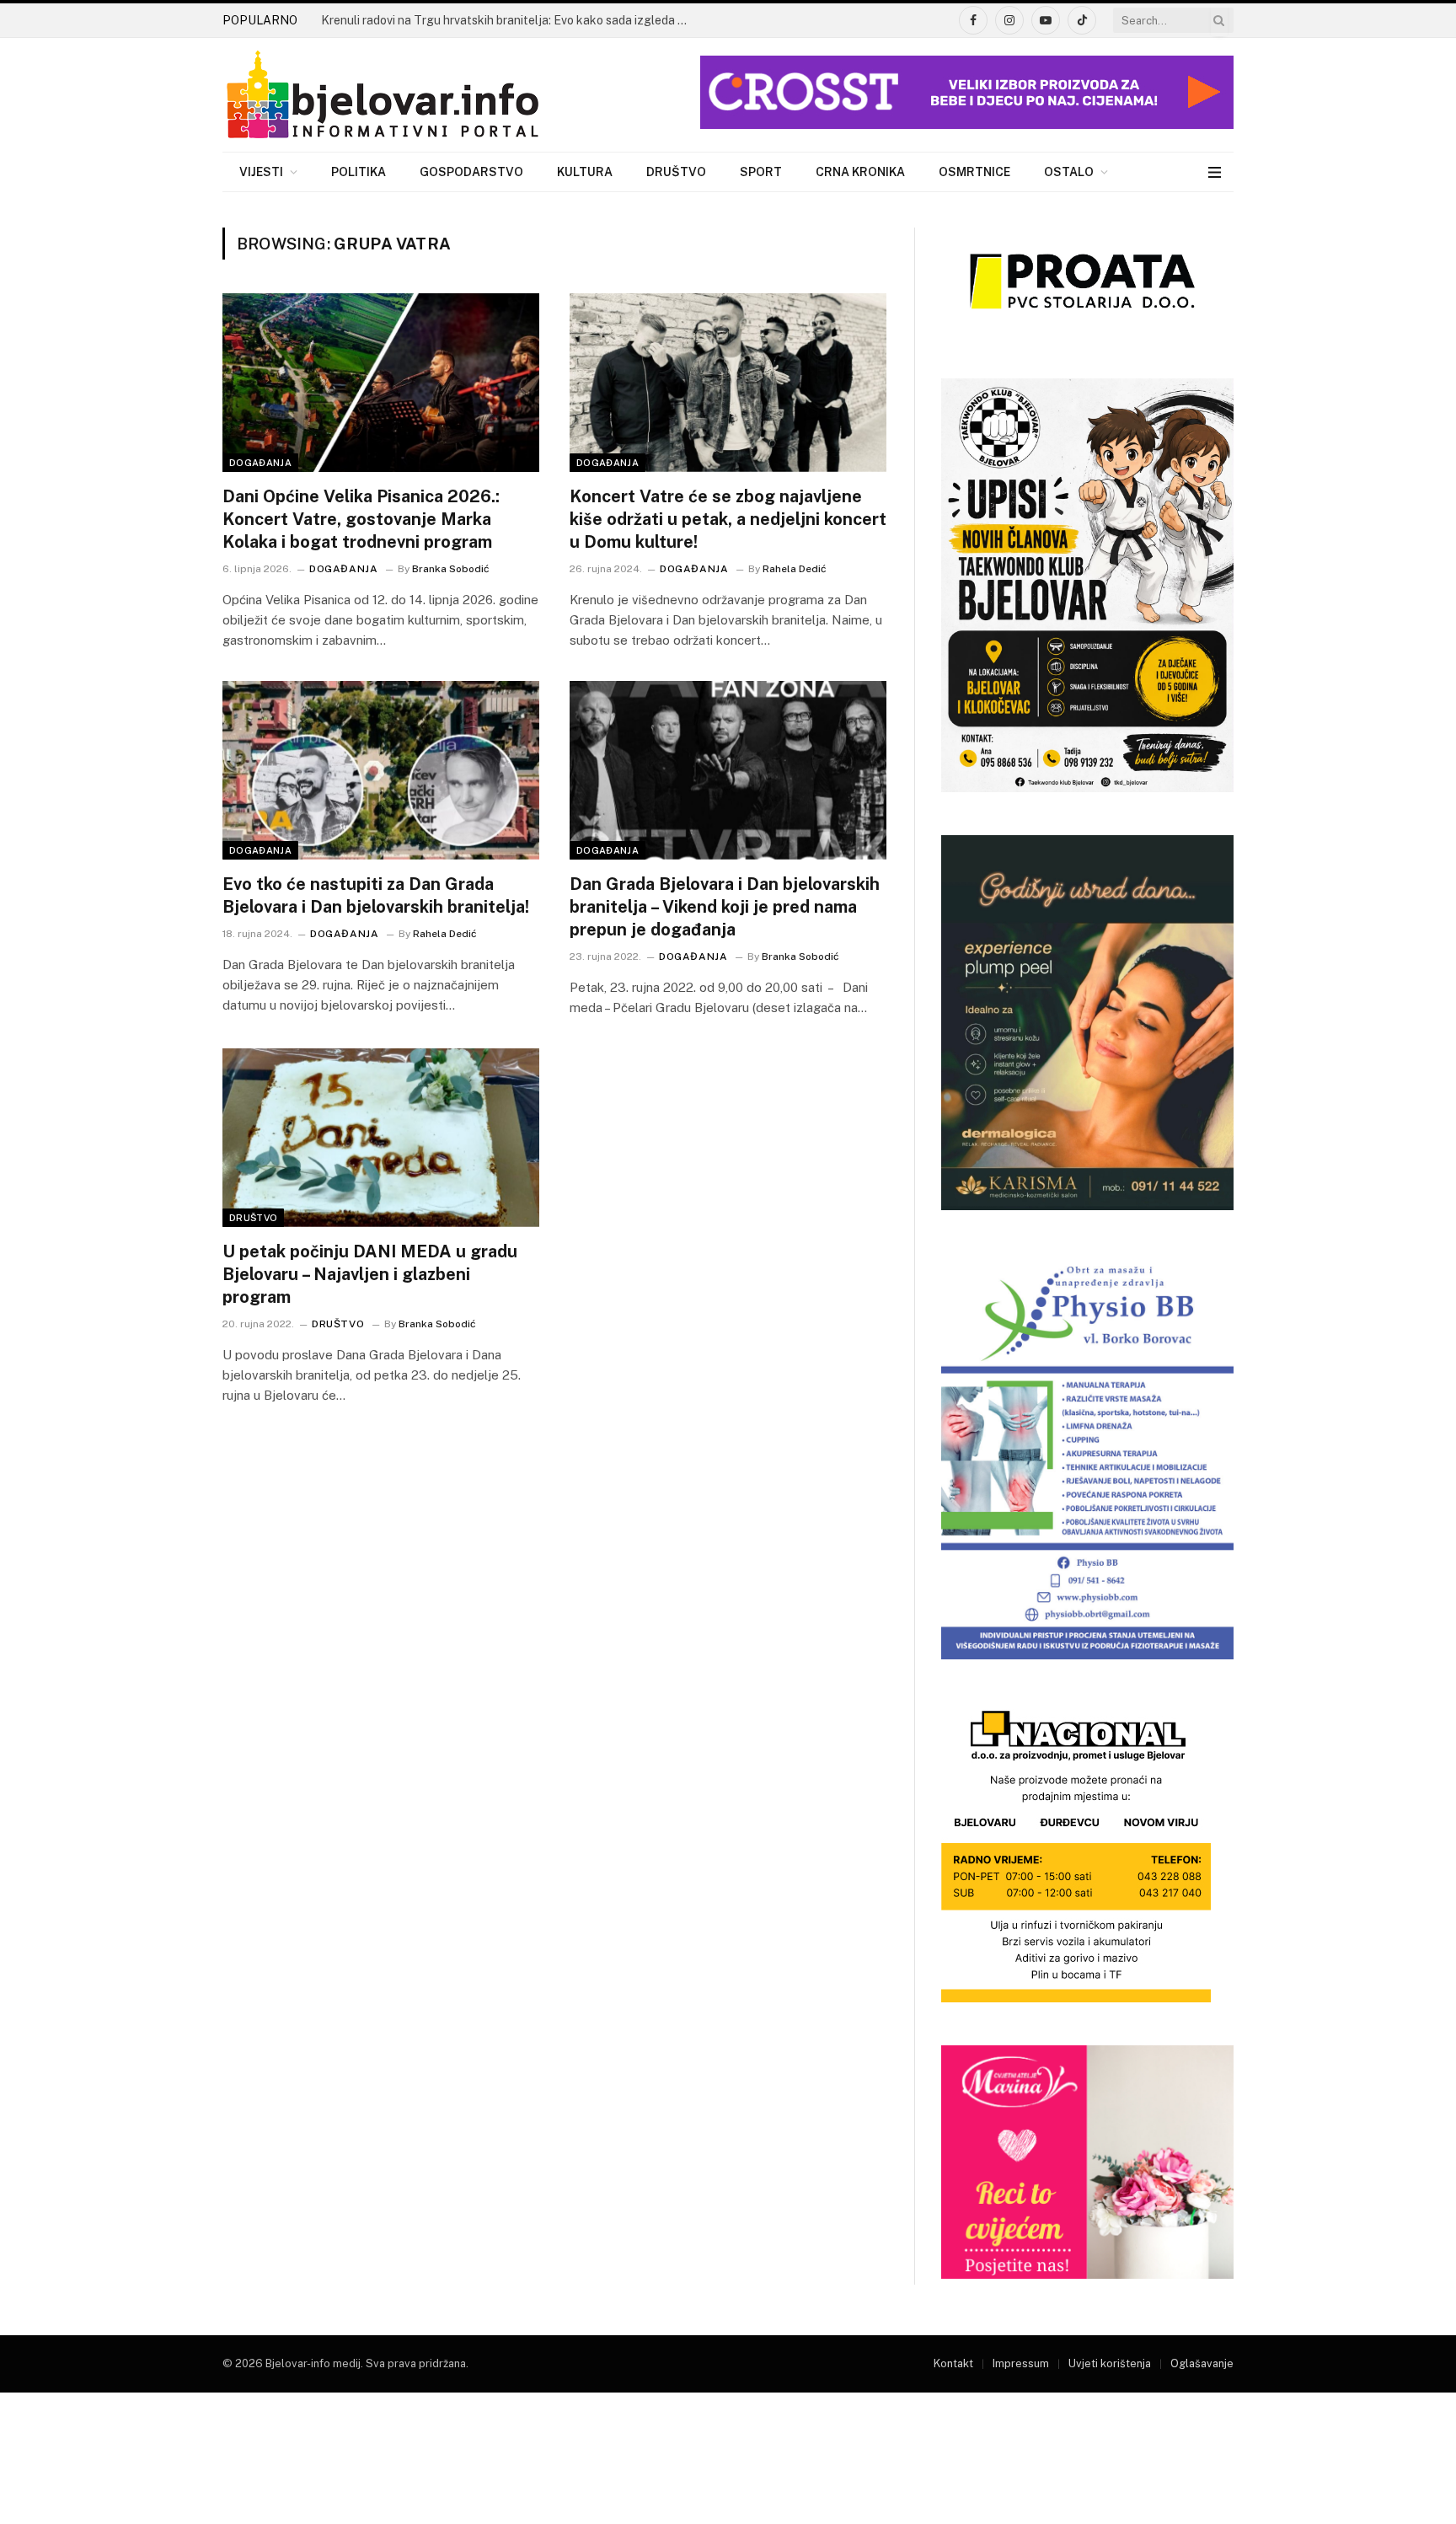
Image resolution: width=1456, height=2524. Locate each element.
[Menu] (1215, 172)
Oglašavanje (1202, 2363)
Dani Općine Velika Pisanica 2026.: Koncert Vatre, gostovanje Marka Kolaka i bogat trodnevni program (361, 519)
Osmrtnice (974, 172)
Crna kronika (860, 172)
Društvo (676, 172)
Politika (359, 172)
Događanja (260, 463)
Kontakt (953, 2363)
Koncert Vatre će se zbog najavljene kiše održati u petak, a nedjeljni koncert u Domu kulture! (728, 519)
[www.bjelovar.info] (383, 95)
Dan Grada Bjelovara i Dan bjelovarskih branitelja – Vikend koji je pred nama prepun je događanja (725, 907)
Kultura (585, 172)
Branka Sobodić (451, 569)
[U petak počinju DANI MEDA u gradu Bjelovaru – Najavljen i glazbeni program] (381, 1138)
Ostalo (1069, 172)
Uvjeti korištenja (1110, 2363)
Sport (761, 172)
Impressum (1021, 2363)
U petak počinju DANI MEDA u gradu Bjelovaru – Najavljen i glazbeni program (370, 1274)
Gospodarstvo (471, 172)
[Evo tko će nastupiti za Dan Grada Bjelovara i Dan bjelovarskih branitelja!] (381, 770)
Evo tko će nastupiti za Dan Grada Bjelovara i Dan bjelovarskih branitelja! (376, 895)
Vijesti (261, 172)
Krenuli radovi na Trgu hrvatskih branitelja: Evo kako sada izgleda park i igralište (511, 20)
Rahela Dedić (795, 569)
